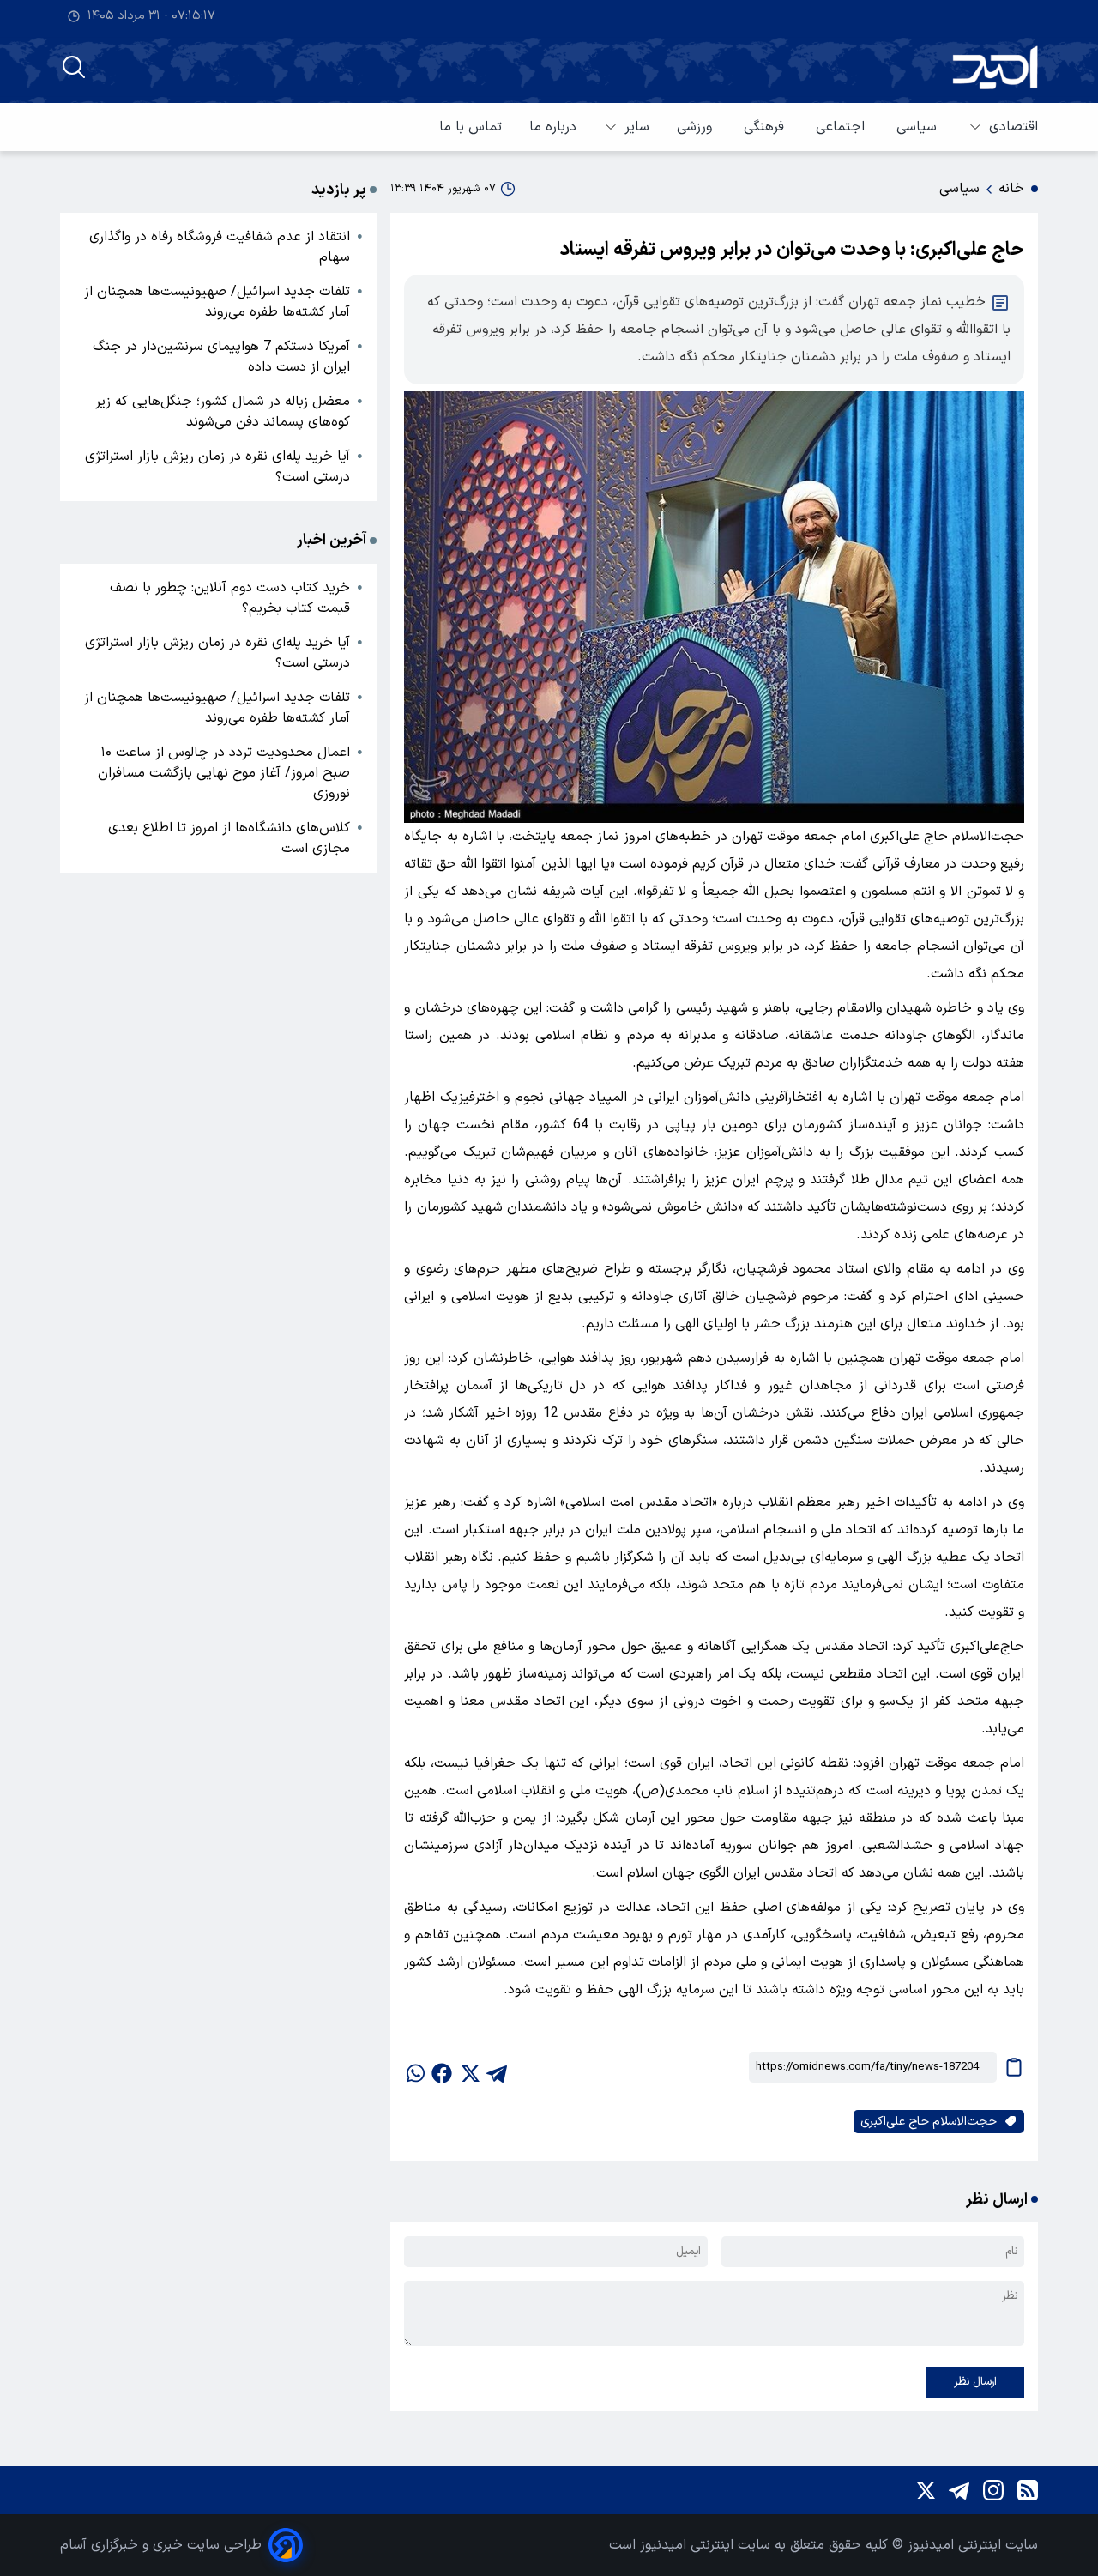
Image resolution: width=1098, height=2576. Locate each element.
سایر (637, 127)
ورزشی (697, 127)
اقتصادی (1014, 127)
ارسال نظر (975, 2382)
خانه (1011, 189)
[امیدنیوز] (995, 67)
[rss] (1028, 2490)
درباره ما (553, 127)
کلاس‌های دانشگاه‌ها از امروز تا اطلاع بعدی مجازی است (229, 838)
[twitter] (469, 2067)
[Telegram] (959, 2490)
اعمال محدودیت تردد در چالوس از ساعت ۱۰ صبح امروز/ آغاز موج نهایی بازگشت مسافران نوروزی (224, 773)
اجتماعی (842, 127)
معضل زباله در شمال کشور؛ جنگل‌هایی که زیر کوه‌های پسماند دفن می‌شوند (223, 412)
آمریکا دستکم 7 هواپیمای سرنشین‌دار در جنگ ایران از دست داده (221, 357)
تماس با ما (471, 127)
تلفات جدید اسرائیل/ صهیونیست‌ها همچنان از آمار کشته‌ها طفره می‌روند (217, 302)
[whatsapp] (414, 2067)
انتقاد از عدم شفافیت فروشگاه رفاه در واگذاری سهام (220, 247)
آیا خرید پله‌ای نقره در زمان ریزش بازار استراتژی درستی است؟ (217, 467)
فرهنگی (766, 127)
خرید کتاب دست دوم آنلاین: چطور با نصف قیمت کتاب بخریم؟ (230, 598)
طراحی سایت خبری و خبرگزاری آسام (161, 2545)
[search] (74, 67)
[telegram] (497, 2067)
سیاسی (919, 127)
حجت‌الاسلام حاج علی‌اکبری (929, 2122)
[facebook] (442, 2067)
